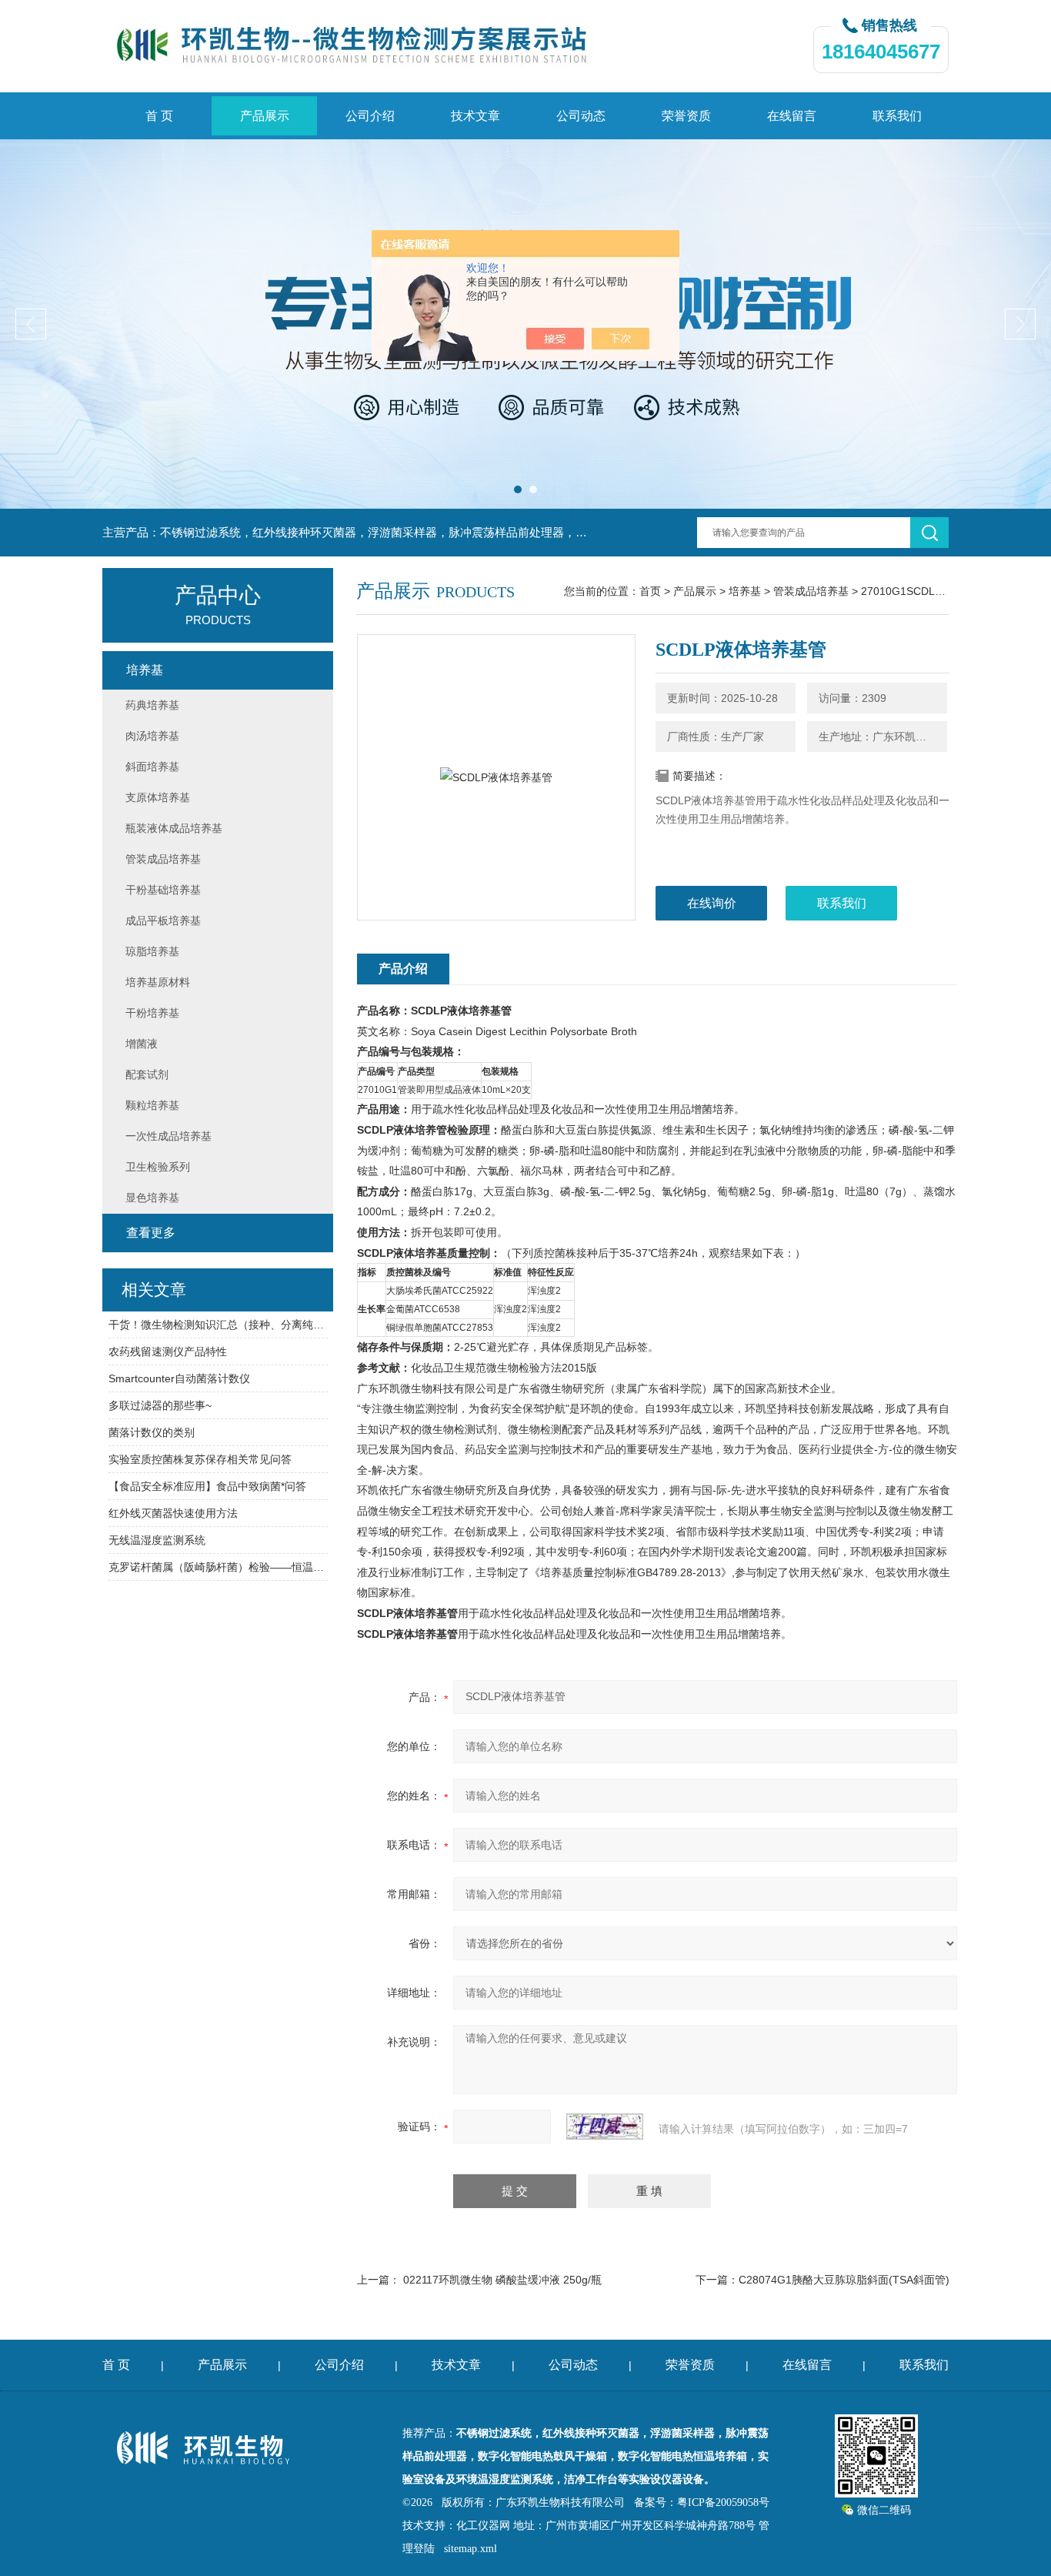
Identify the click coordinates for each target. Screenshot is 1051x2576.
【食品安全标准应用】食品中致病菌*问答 (207, 1486)
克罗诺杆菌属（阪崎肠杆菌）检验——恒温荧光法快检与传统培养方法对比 (218, 1567)
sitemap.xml (470, 2549)
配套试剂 (147, 1074)
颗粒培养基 (152, 1105)
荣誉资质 (686, 116)
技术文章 (475, 116)
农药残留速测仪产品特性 (168, 1351)
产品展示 (265, 116)
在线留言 (792, 116)
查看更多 (151, 1233)
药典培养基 (152, 705)
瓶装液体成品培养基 (174, 828)
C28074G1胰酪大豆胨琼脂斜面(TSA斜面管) (844, 2280)
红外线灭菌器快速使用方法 (173, 1513)
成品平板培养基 (163, 920)
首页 (650, 591)
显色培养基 (152, 1198)
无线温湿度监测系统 (157, 1540)
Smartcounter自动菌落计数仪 (179, 1378)
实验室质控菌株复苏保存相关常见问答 (200, 1459)
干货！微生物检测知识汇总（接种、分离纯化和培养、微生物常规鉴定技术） (218, 1325)
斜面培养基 (152, 767)
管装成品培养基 (811, 591)
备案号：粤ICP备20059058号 (702, 2502)
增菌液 (142, 1044)
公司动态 (581, 116)
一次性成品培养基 (168, 1136)
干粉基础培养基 (163, 890)
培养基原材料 (158, 982)
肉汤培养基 (152, 736)
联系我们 (897, 116)
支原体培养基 (158, 797)
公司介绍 (370, 116)
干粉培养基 (152, 1013)
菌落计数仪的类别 (152, 1432)
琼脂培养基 (152, 951)
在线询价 (712, 903)
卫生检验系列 (158, 1167)
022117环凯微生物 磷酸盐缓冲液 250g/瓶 (502, 2280)
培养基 (745, 591)
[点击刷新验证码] (605, 2127)
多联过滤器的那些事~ (160, 1405)
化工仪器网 (483, 2526)
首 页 (159, 116)
